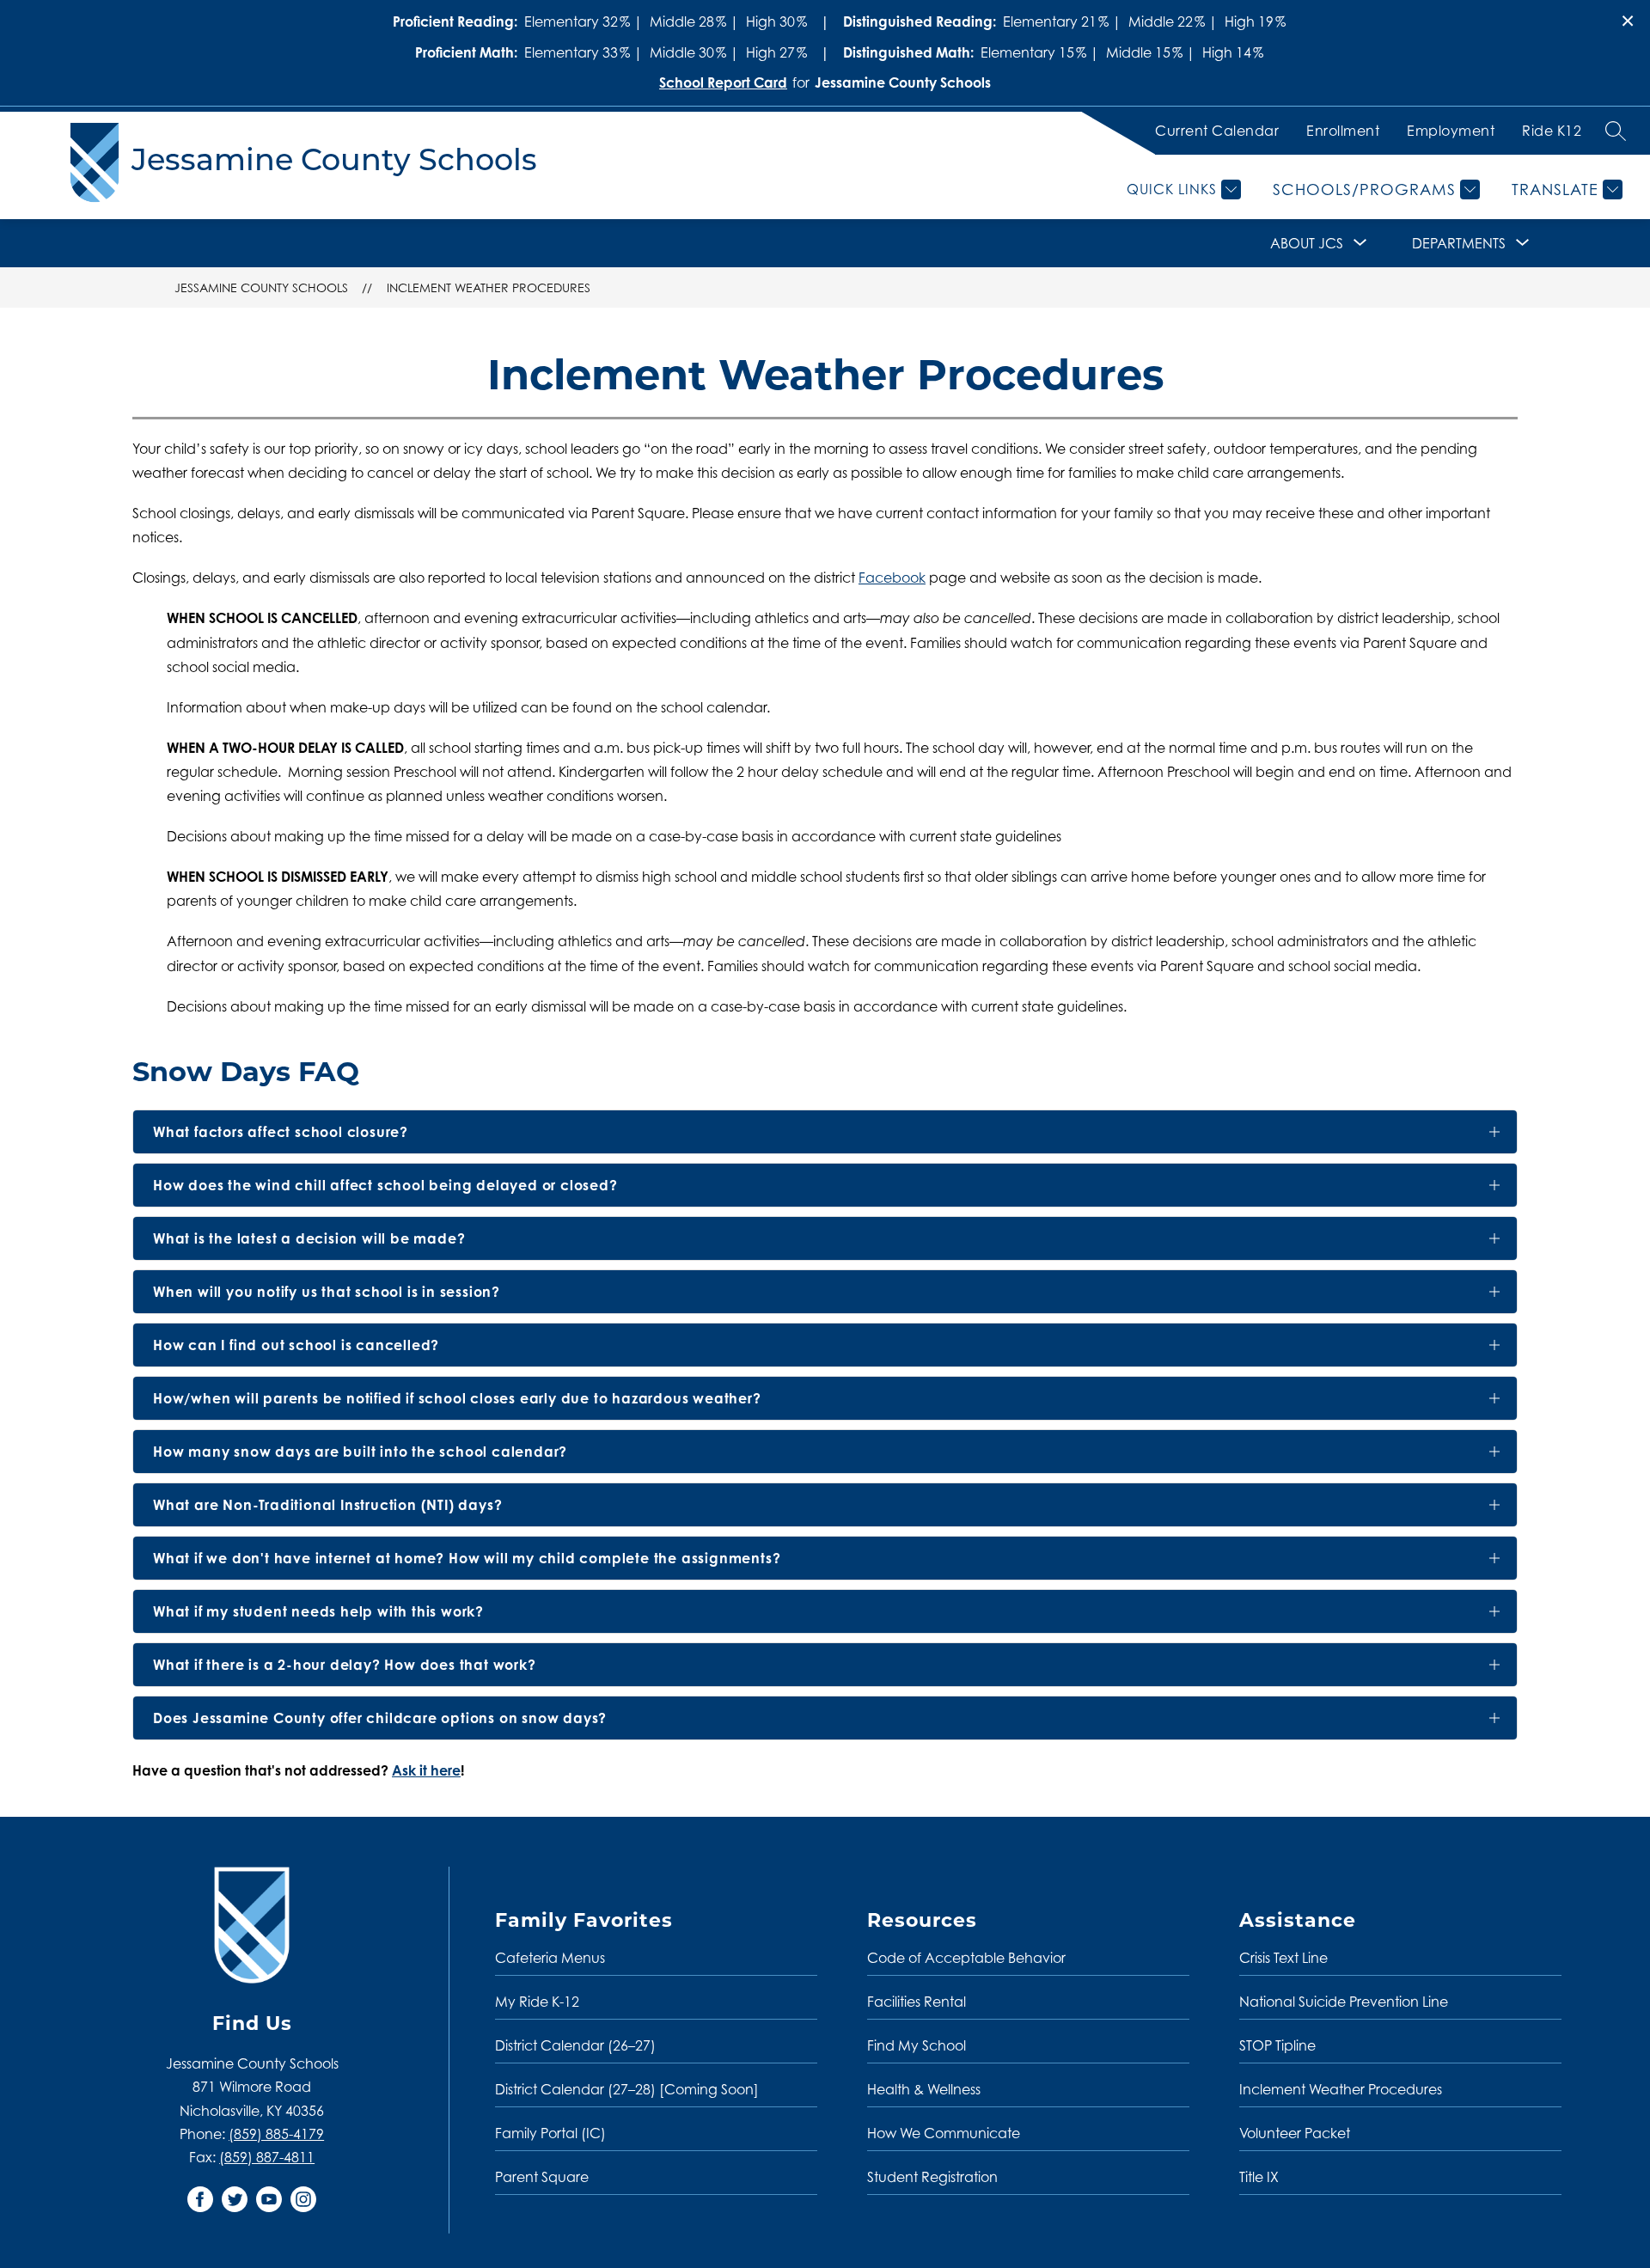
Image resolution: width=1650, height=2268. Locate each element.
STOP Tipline (1277, 2045)
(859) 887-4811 (267, 2157)
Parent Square (542, 2177)
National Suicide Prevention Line (1344, 2002)
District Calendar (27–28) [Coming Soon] (627, 2089)
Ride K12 (1552, 131)
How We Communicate (944, 2133)
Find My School (917, 2045)
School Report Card (723, 83)
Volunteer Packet (1295, 2133)
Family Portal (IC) (550, 2133)
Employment (1451, 131)
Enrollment (1343, 131)
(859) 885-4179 (276, 2134)
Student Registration (932, 2177)
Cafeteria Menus (550, 1958)
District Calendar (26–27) (575, 2045)
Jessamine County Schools (261, 287)
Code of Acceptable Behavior (966, 1958)
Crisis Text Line (1283, 1958)
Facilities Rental (917, 2002)
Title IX (1259, 2177)
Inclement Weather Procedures (489, 287)
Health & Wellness (924, 2089)
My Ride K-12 (537, 2002)
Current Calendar (1217, 131)
